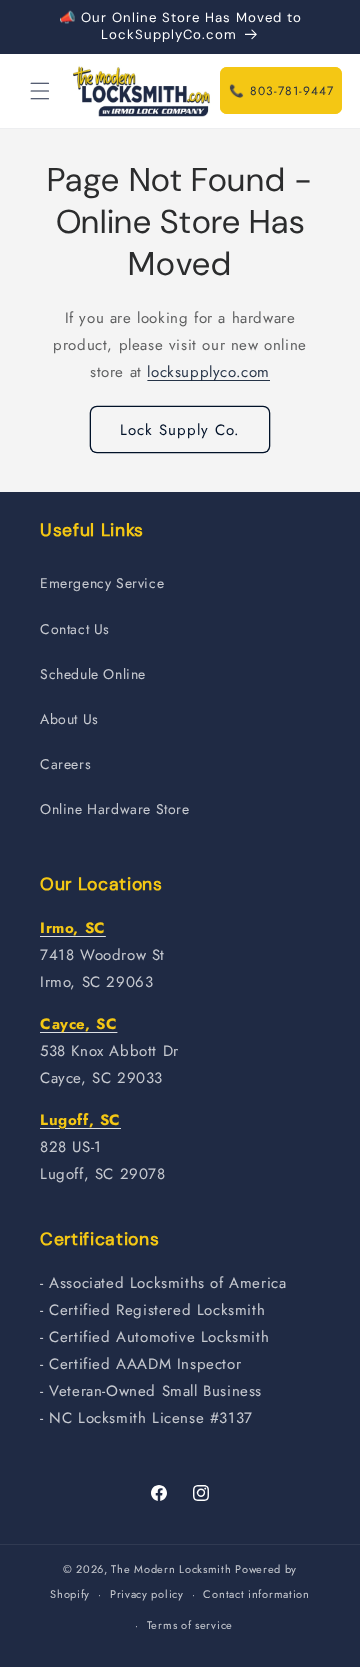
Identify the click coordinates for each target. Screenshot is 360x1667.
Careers (65, 764)
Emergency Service (102, 583)
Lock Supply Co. (180, 430)
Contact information (256, 1594)
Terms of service (190, 1625)
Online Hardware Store (115, 809)
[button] (40, 91)
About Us (69, 719)
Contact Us (75, 629)
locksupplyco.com (208, 372)
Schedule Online (93, 674)
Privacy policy (147, 1594)
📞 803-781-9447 (281, 91)
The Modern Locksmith (171, 1569)
